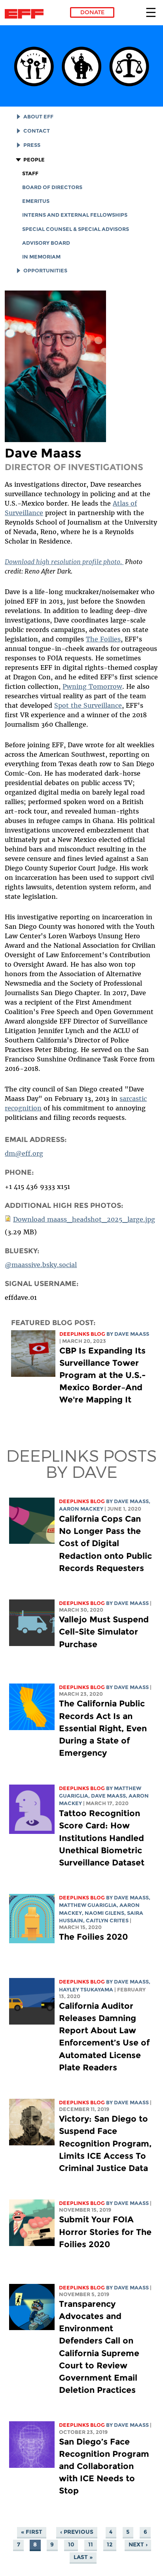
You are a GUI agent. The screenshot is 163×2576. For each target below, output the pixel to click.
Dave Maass (132, 1334)
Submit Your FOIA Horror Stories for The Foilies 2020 (105, 2232)
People (34, 160)
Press (32, 145)
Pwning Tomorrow (92, 686)
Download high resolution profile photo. (64, 562)
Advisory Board (46, 243)
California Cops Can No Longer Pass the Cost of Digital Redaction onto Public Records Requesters (105, 1543)
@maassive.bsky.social (41, 1265)
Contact (37, 131)
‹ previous (77, 2532)
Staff (30, 173)
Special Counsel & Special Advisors (76, 229)
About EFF (38, 117)
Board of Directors (52, 187)
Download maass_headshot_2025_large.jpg (84, 1219)
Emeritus (36, 201)
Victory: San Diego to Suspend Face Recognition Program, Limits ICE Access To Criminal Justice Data (105, 2143)
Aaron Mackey (81, 1509)
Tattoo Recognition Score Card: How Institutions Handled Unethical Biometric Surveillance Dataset (102, 1838)
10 (71, 2545)
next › (138, 2545)
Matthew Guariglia (88, 1905)
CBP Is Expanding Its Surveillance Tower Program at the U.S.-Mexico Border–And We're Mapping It (102, 1375)
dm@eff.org (24, 1153)
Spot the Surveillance (88, 705)
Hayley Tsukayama (86, 1990)
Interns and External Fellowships (75, 215)
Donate (92, 12)
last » (83, 2557)
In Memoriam (41, 257)
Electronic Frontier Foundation (26, 14)
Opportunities (45, 271)
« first (32, 2532)
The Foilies (103, 639)
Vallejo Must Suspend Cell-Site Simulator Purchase (104, 1632)
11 (91, 2545)
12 (110, 2545)
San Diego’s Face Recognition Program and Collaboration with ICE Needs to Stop (104, 2466)
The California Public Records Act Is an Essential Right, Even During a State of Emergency (103, 1728)
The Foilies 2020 (93, 1937)
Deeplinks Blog (82, 1334)
